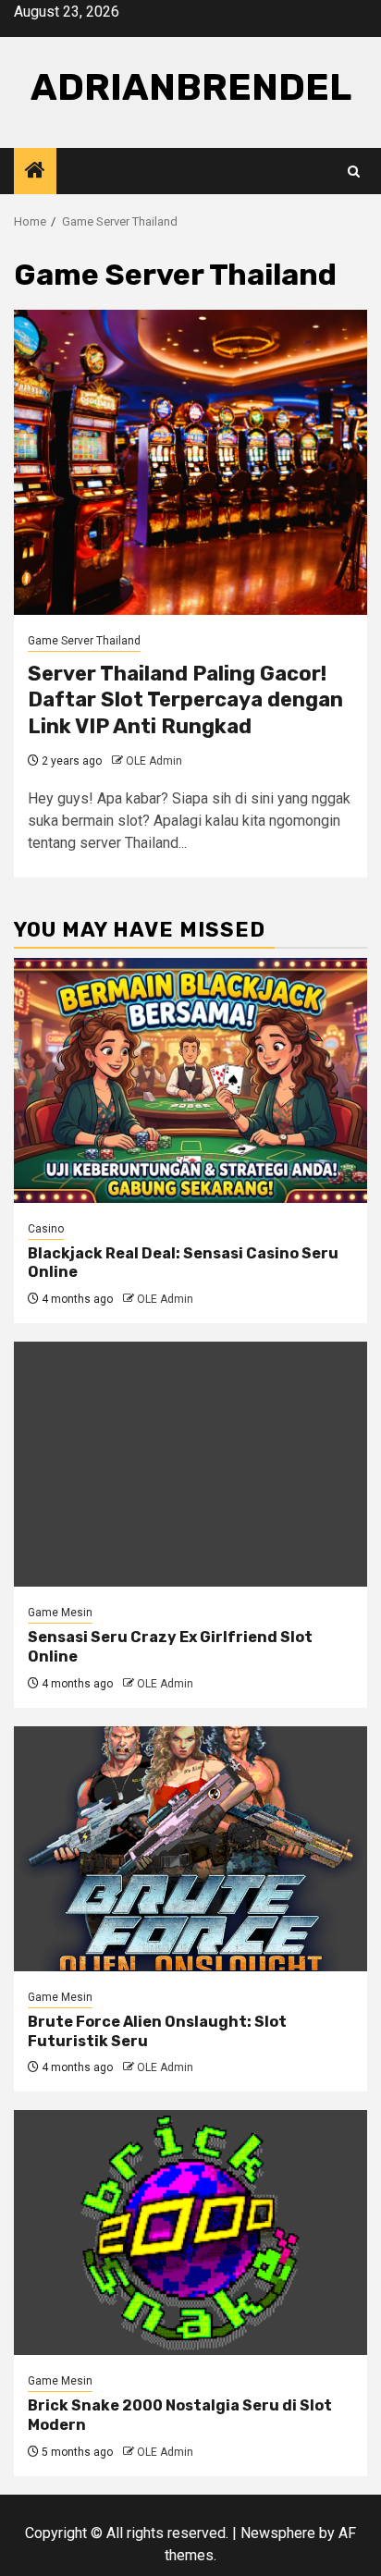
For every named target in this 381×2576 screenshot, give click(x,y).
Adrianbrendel (191, 87)
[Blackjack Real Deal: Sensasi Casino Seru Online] (190, 1080)
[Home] (35, 172)
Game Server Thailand (84, 641)
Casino (46, 1229)
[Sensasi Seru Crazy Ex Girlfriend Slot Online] (190, 1464)
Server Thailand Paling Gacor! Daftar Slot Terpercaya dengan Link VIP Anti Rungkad (185, 700)
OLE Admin (154, 761)
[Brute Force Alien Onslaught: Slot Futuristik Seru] (190, 1849)
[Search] (354, 172)
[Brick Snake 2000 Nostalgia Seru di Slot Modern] (190, 2233)
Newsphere (278, 2533)
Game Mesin (60, 1613)
